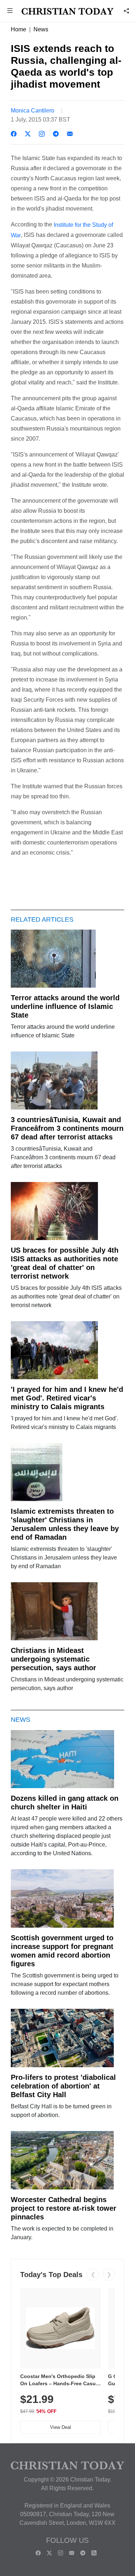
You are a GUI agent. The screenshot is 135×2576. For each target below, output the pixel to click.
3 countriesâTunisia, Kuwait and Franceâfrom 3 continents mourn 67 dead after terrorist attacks (67, 1128)
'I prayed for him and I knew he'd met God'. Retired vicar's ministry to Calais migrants (67, 1398)
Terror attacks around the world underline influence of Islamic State (65, 1006)
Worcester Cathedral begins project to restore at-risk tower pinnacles (64, 2208)
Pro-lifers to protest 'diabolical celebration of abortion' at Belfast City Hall (63, 2086)
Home (19, 29)
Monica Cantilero (33, 111)
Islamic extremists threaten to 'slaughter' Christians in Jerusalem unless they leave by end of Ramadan (65, 1524)
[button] (10, 11)
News (41, 29)
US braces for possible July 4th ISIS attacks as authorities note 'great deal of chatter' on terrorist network (65, 1263)
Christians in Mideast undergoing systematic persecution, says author (53, 1659)
